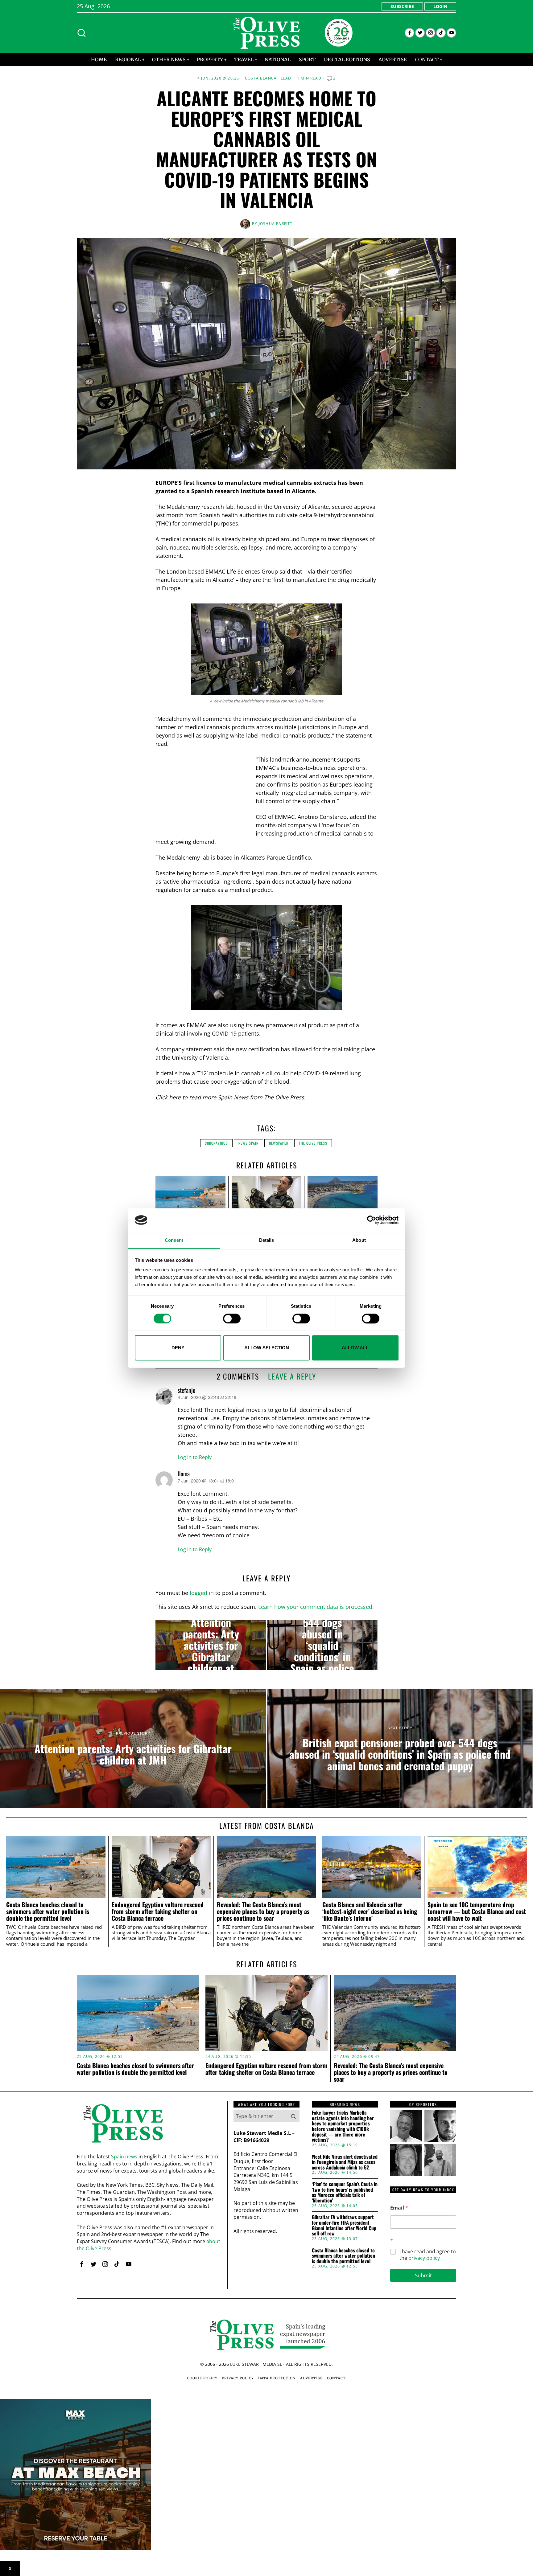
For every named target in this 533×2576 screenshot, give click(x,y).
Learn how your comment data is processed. (316, 1607)
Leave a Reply (292, 1376)
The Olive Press (313, 1143)
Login (440, 6)
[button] (293, 2116)
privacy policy (424, 2258)
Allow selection (267, 1348)
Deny (178, 1348)
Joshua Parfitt (276, 224)
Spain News (233, 1097)
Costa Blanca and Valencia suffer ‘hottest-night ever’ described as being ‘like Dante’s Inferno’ (370, 1911)
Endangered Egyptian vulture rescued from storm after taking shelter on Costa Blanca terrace (158, 1911)
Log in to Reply (195, 1457)
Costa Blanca (261, 78)
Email (399, 2208)
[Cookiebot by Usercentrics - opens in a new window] (372, 1220)
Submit (423, 2275)
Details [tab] (267, 1240)
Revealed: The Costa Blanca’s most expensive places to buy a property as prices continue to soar (263, 1911)
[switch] (232, 1319)
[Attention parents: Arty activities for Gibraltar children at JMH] (211, 1645)
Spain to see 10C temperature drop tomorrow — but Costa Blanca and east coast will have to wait (477, 1911)
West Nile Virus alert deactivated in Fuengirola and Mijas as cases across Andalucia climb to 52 (345, 2162)
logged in (202, 1593)
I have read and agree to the (428, 2255)
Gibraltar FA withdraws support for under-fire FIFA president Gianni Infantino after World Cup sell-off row (344, 2225)
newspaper (279, 1143)
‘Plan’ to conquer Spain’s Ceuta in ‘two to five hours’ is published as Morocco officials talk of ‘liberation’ (345, 2192)
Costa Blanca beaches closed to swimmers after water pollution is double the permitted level (48, 1911)
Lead (286, 78)
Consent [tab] (174, 1240)
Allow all (355, 1348)
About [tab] (359, 1240)
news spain (248, 1143)
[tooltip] (409, 33)
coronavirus (216, 1143)
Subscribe (402, 6)
